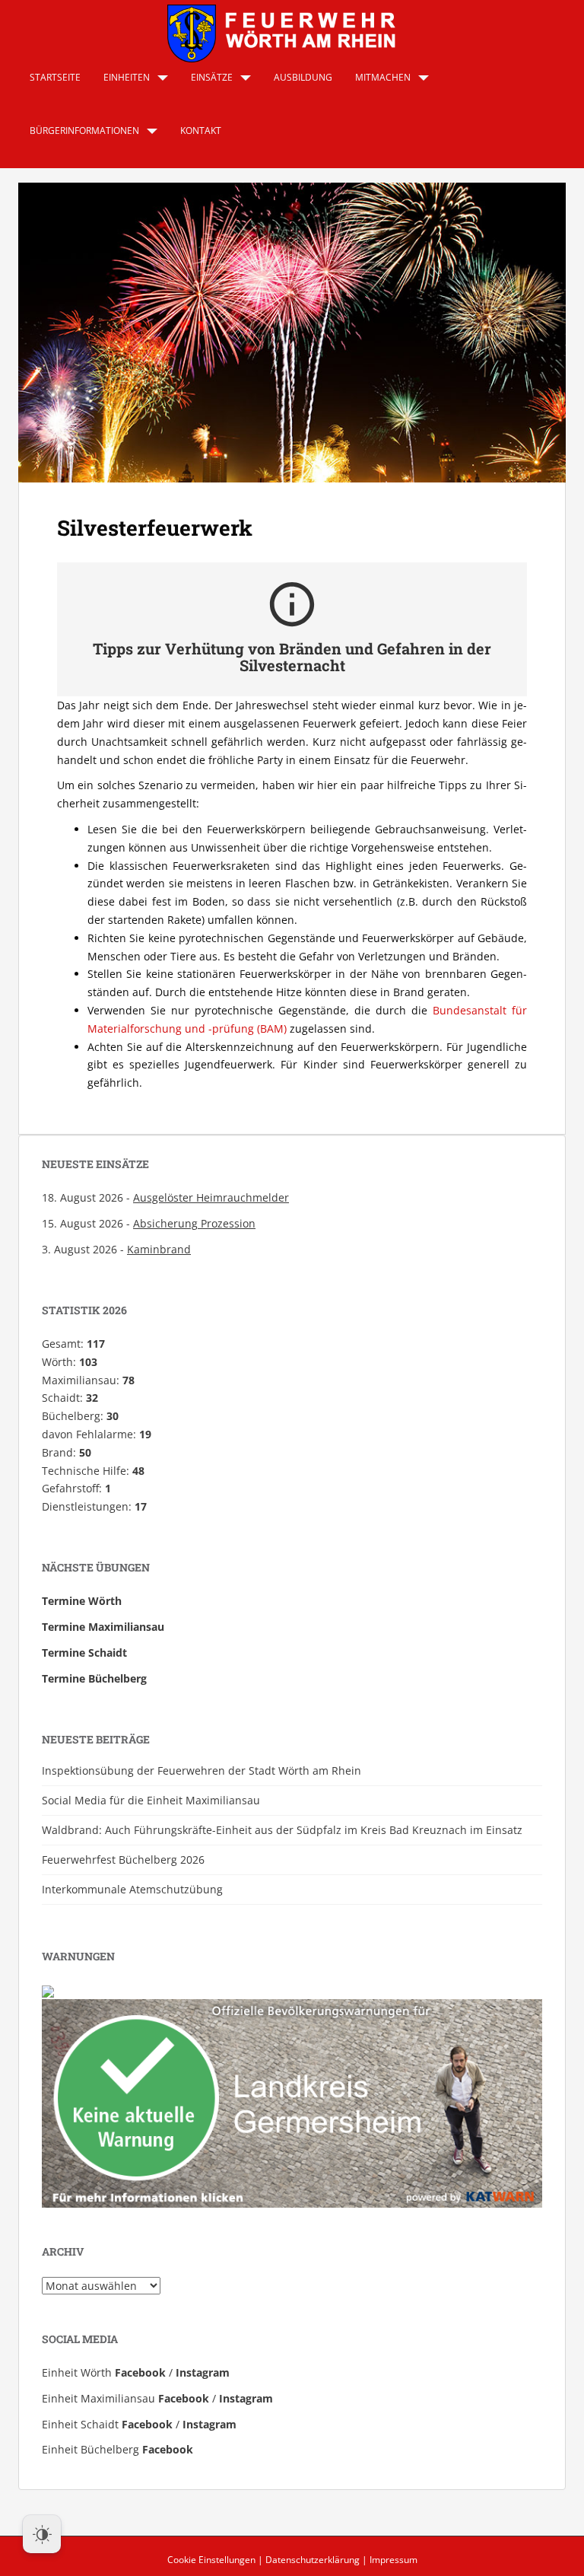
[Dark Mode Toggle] (42, 2534)
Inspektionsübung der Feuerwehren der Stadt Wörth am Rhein (202, 1770)
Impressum (394, 2560)
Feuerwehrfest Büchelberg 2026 (123, 1860)
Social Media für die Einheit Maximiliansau (151, 1800)
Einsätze (212, 77)
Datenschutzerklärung (313, 2560)
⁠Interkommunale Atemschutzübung (132, 1889)
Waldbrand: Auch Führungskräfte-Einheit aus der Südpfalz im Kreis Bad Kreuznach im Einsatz (282, 1830)
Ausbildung (303, 77)
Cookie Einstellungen (211, 2560)
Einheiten (127, 77)
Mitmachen (383, 77)
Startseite (55, 77)
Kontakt (201, 131)
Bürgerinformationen (84, 131)
